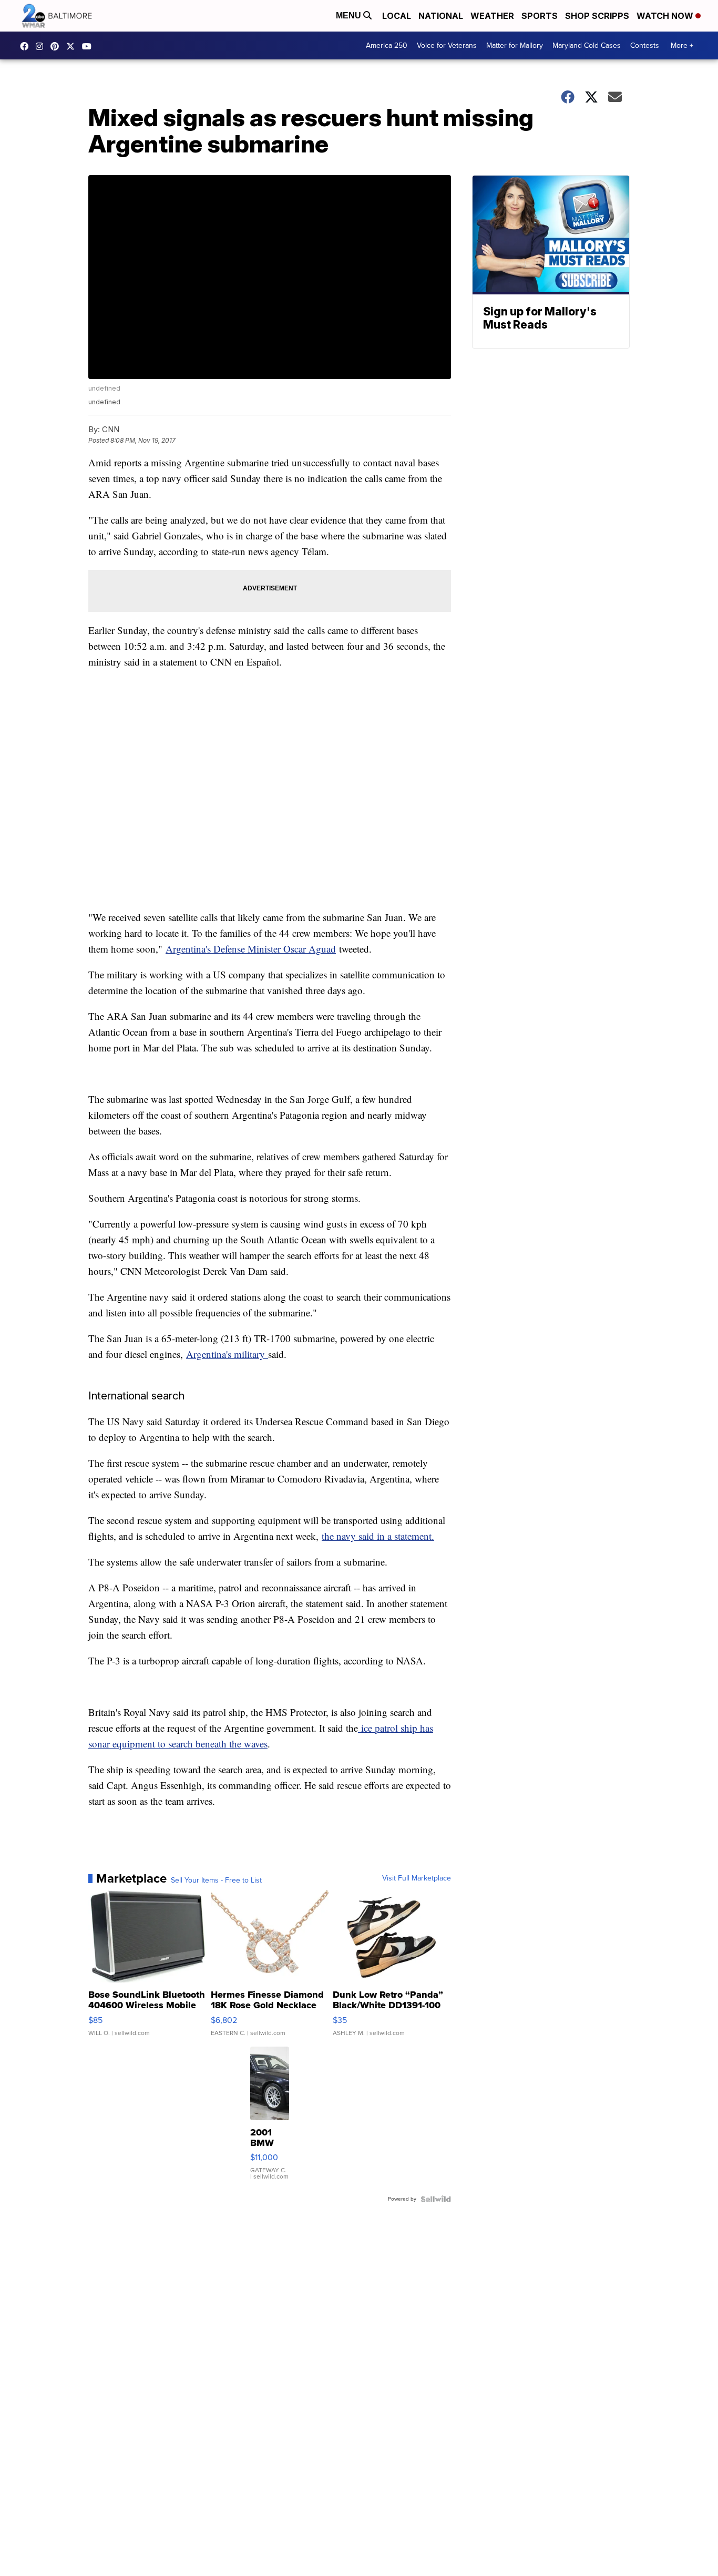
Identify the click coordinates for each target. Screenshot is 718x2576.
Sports (540, 16)
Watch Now (666, 16)
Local (397, 16)
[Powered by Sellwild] (436, 2199)
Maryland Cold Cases (587, 45)
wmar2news (42, 46)
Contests (645, 45)
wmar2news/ (27, 46)
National (441, 16)
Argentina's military (227, 1354)
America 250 (387, 45)
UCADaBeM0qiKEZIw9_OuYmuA (89, 46)
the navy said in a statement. (378, 1536)
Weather (492, 16)
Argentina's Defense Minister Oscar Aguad (251, 949)
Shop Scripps (597, 16)
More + (682, 45)
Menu (350, 16)
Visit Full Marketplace (417, 1878)
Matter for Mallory (515, 45)
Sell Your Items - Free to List (216, 1880)
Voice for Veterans (447, 45)
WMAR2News (57, 46)
